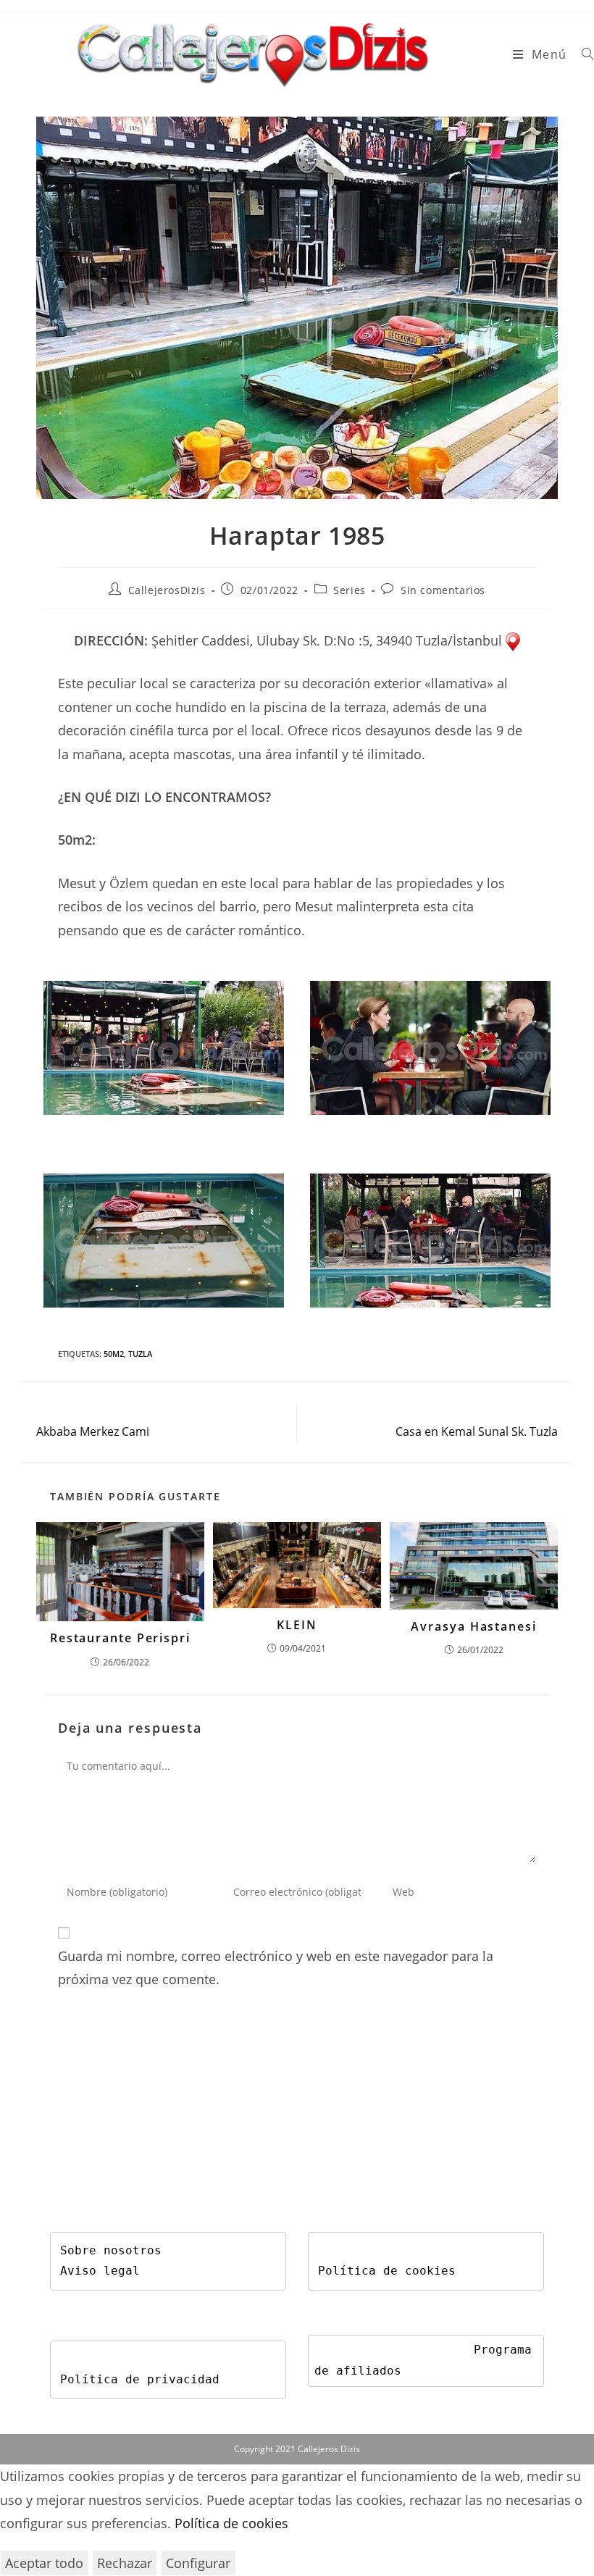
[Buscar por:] (582, 54)
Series (350, 590)
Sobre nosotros (111, 2250)
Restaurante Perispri (120, 1638)
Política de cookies (387, 2271)
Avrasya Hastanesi (473, 1626)
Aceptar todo (44, 2563)
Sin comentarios (443, 590)
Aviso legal (100, 2271)
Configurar (198, 2563)
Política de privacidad (140, 2379)
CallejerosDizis (167, 590)
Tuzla (140, 1354)
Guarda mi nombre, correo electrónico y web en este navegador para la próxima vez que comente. (276, 1967)
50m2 (114, 1354)
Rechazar (125, 2563)
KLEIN (297, 1625)
